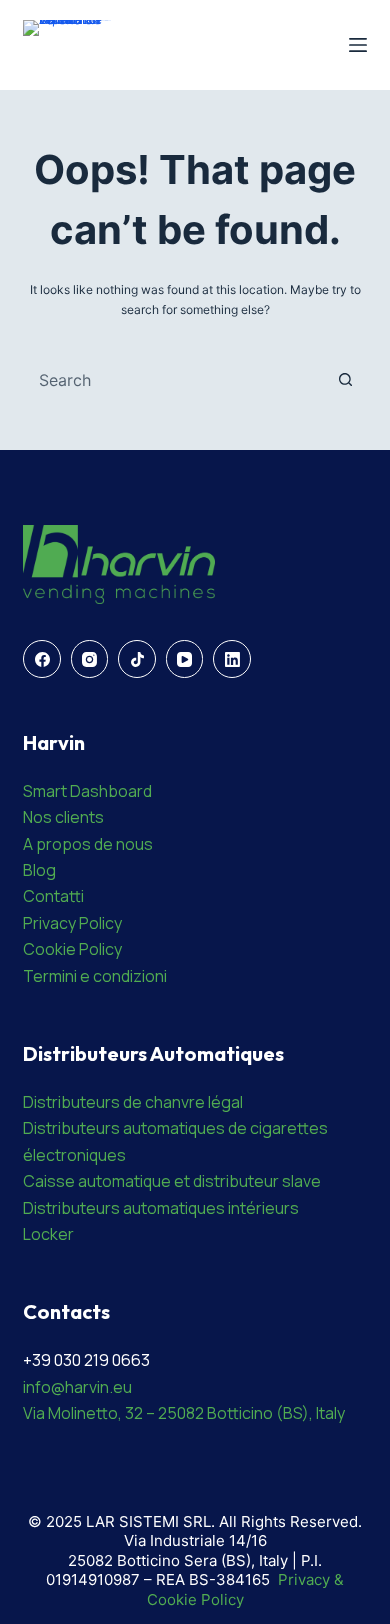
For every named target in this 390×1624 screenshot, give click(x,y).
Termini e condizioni (95, 976)
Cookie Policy (72, 949)
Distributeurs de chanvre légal (133, 1102)
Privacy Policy (72, 923)
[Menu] (358, 45)
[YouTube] (185, 659)
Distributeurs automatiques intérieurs (161, 1208)
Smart (46, 791)
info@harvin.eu (77, 1387)
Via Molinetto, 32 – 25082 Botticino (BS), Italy (184, 1413)
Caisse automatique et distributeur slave (172, 1181)
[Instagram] (90, 659)
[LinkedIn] (232, 659)
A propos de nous (88, 844)
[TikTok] (137, 659)
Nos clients (63, 817)
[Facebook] (42, 659)
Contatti (53, 896)
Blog (39, 870)
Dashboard (111, 791)
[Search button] (346, 380)
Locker (48, 1234)
